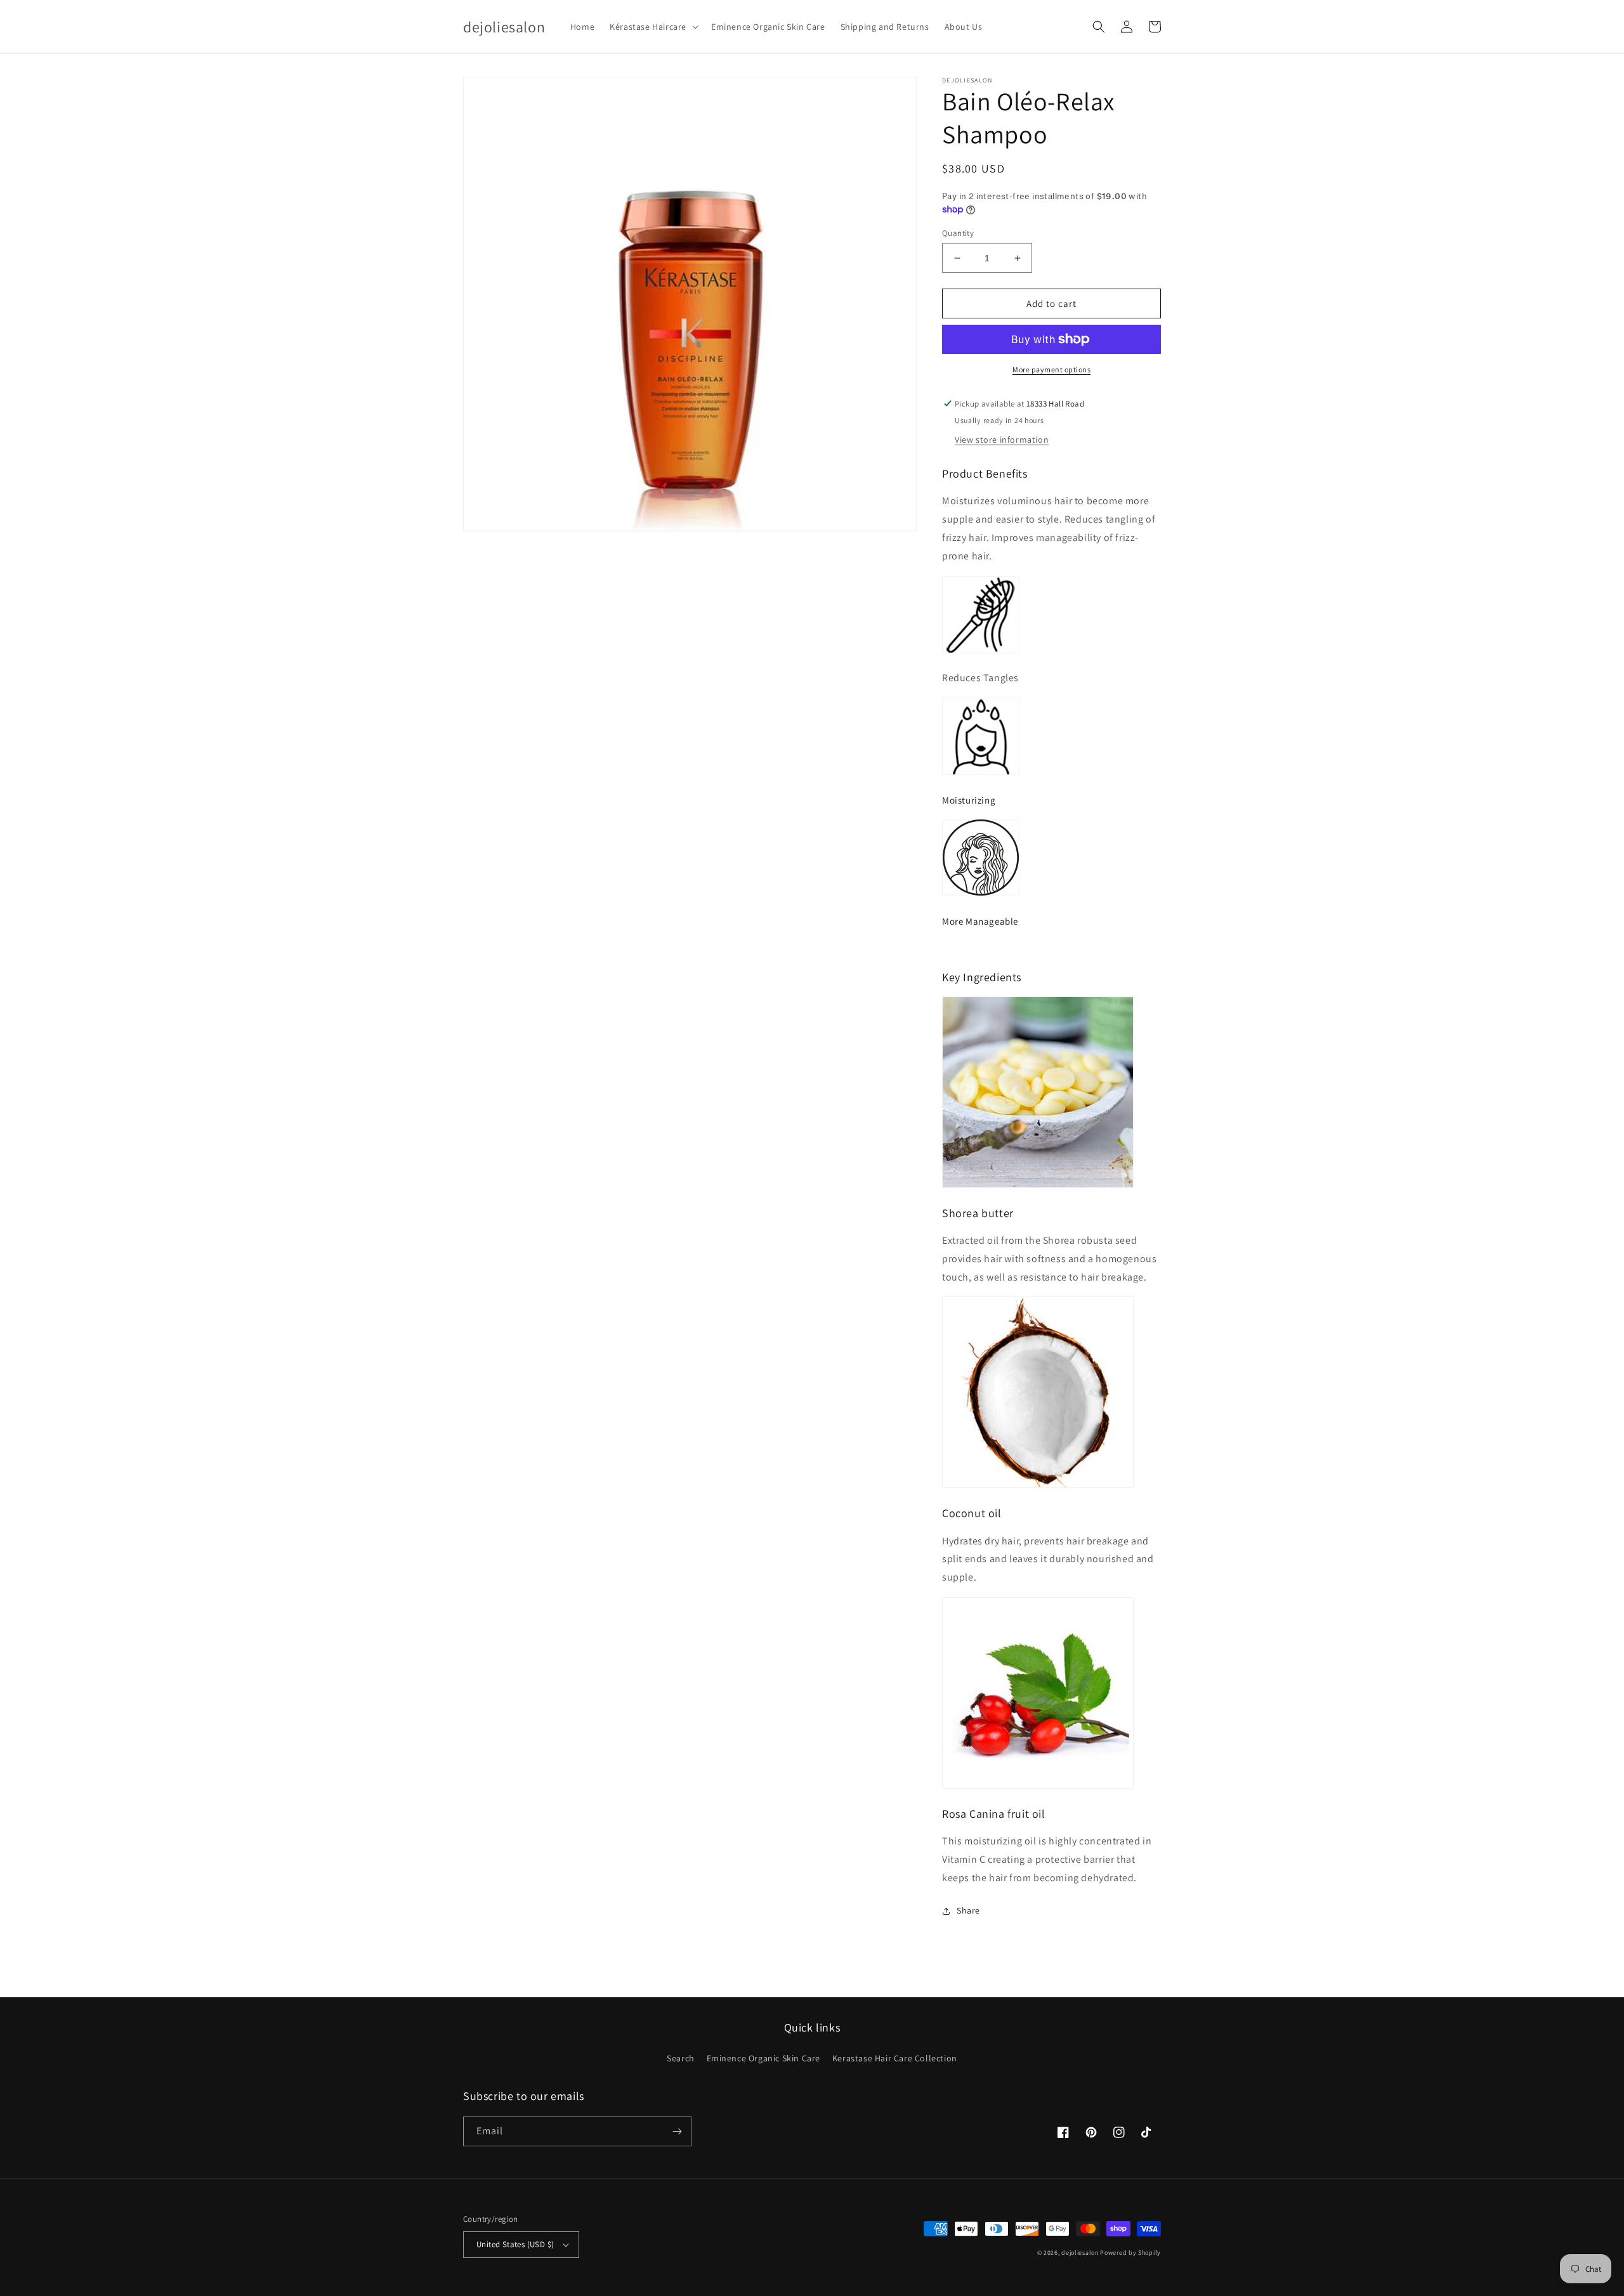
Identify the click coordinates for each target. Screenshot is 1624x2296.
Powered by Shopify (1130, 2253)
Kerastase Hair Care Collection (895, 2058)
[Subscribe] (677, 2131)
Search (681, 2058)
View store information (1002, 440)
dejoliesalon (1080, 2253)
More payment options (1051, 369)
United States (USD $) (515, 2244)
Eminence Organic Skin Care (764, 2058)
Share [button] (968, 1910)
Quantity (958, 233)
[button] (653, 27)
